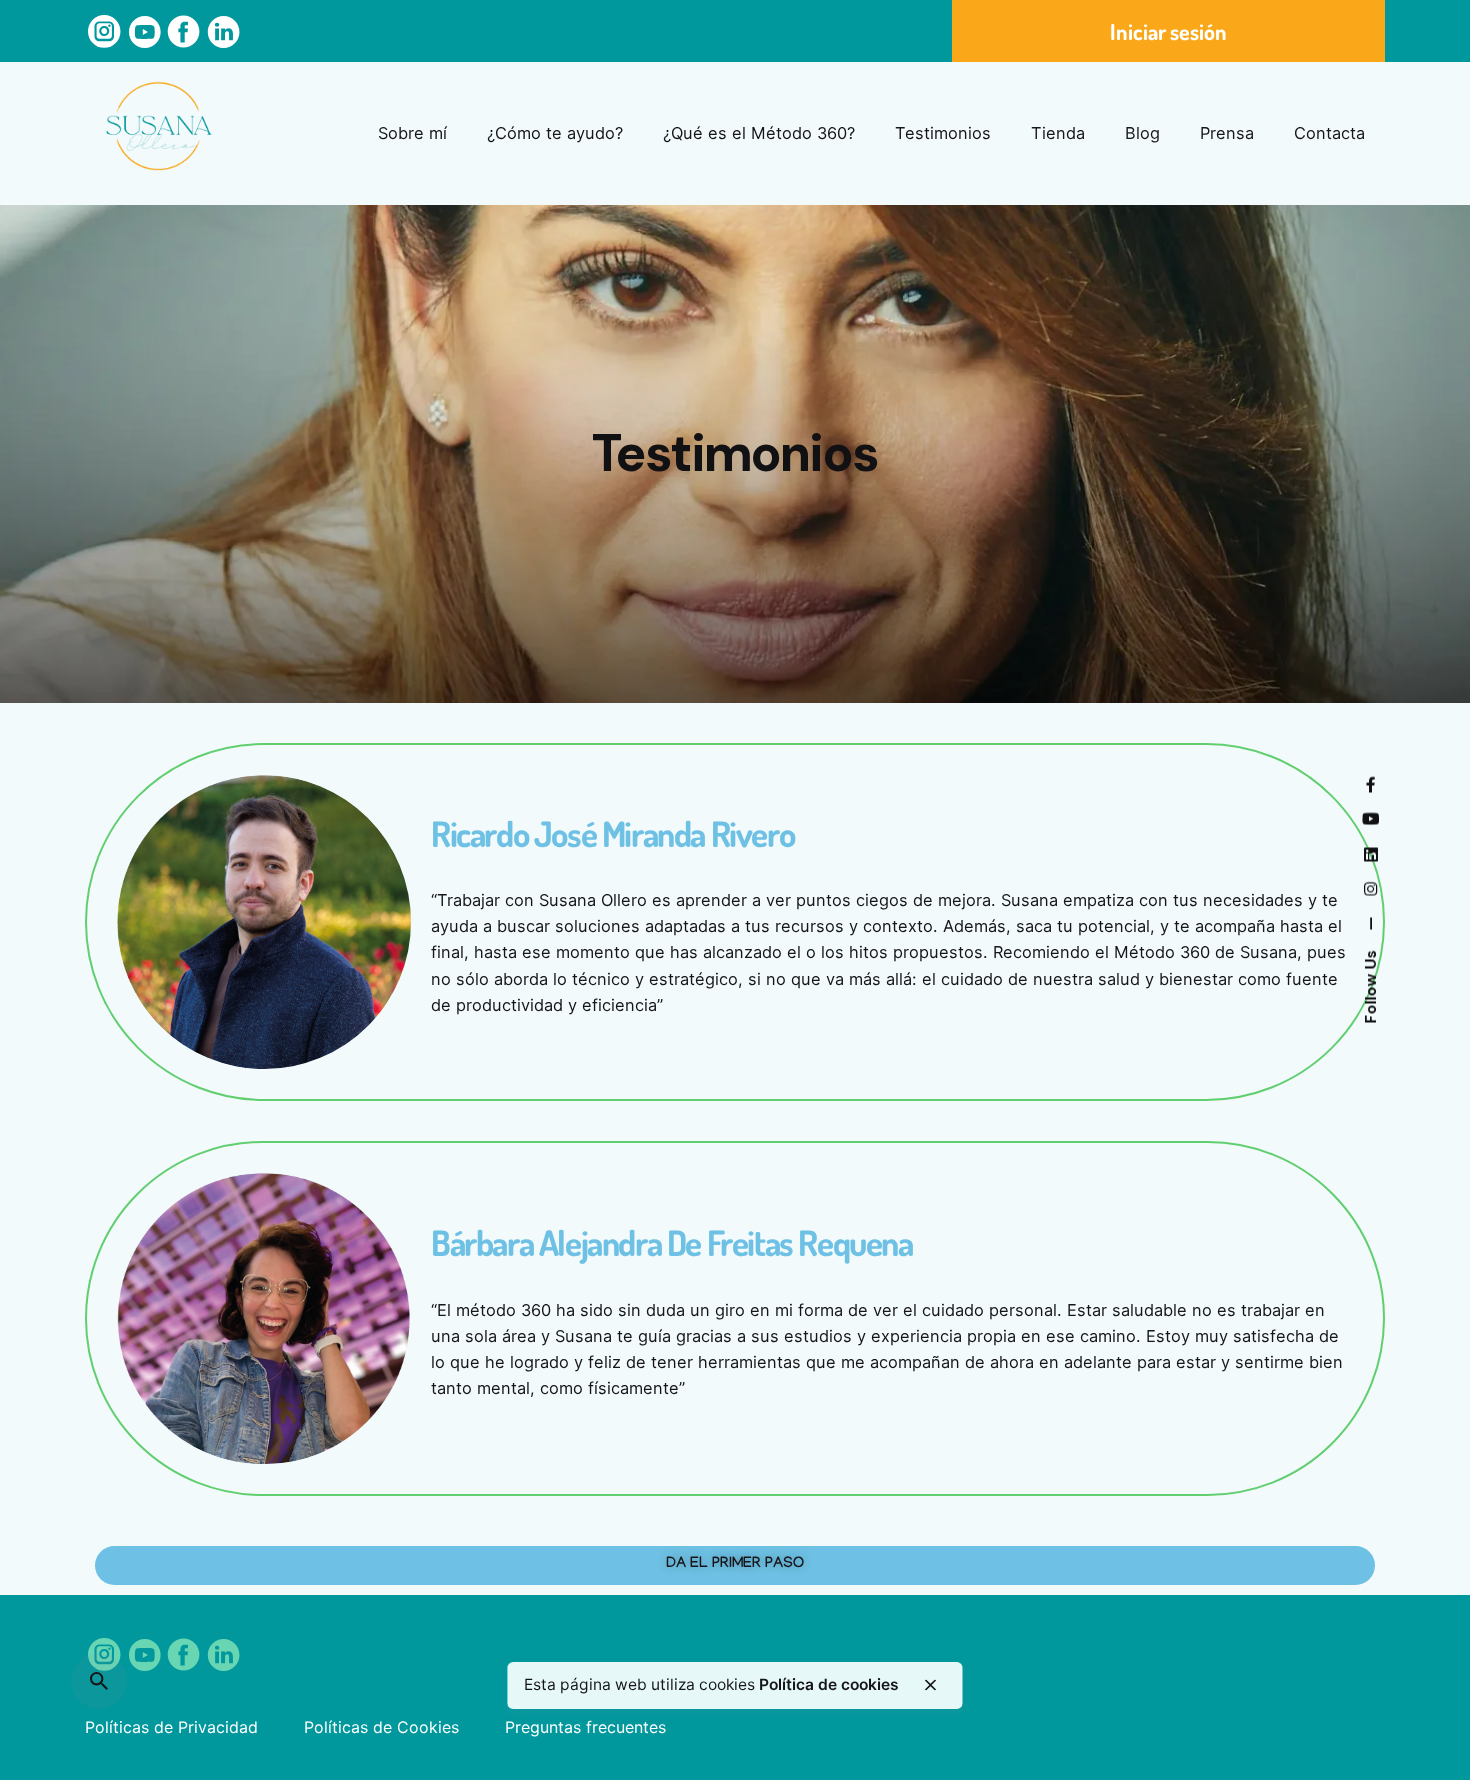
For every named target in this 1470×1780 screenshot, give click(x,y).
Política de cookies (829, 1684)
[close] (931, 1685)
